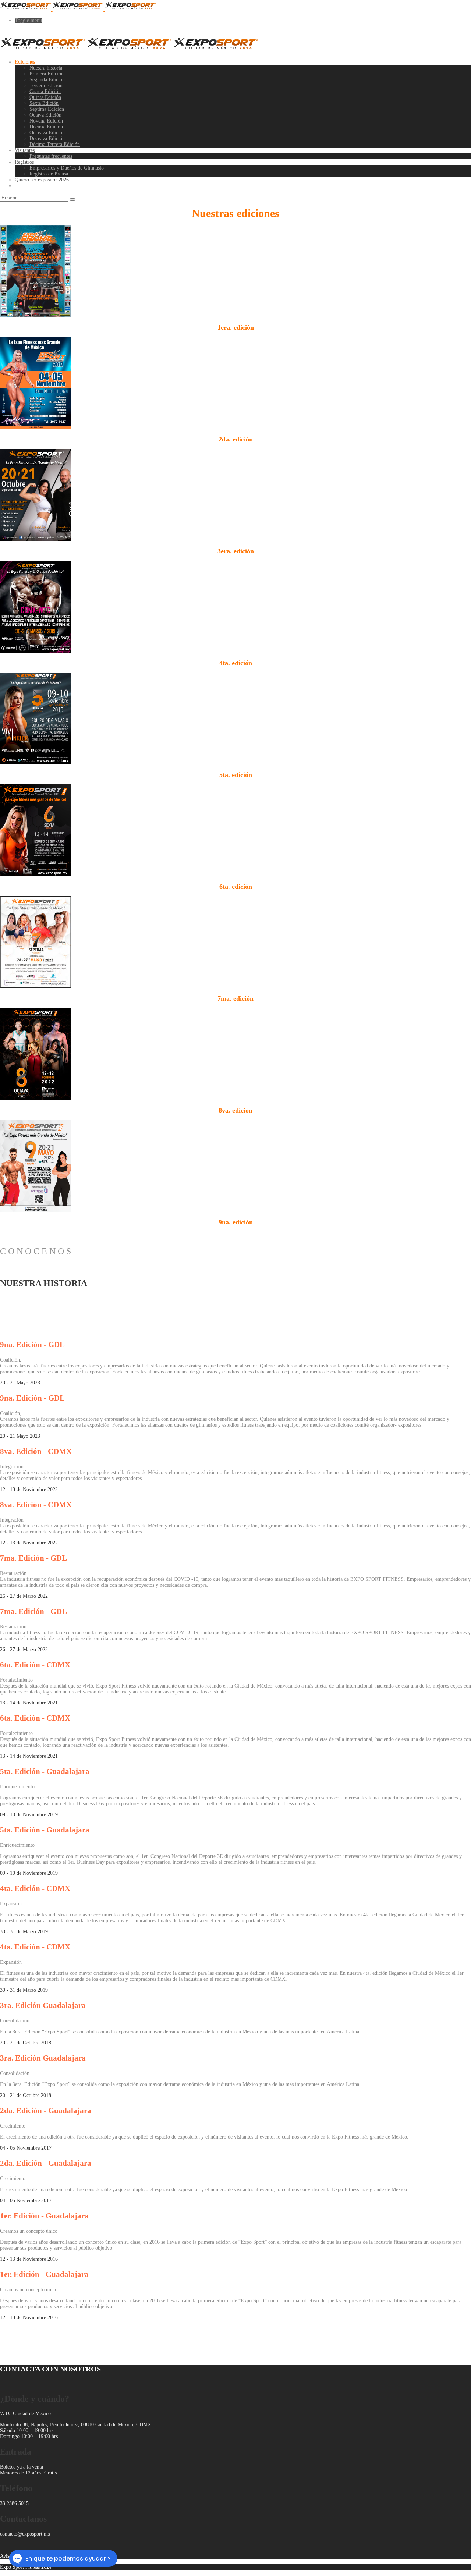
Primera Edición (47, 74)
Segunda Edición (47, 80)
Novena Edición (46, 121)
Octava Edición (45, 115)
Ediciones (25, 62)
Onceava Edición (47, 133)
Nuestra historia (46, 68)
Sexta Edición (44, 103)
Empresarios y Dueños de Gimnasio (67, 168)
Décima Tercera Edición (55, 144)
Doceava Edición (47, 139)
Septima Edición (47, 109)
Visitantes (25, 150)
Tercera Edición (46, 86)
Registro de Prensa (49, 174)
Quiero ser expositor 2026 (42, 180)
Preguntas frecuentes (51, 156)
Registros (24, 162)
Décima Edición (46, 127)
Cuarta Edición (45, 91)
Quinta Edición (45, 97)
